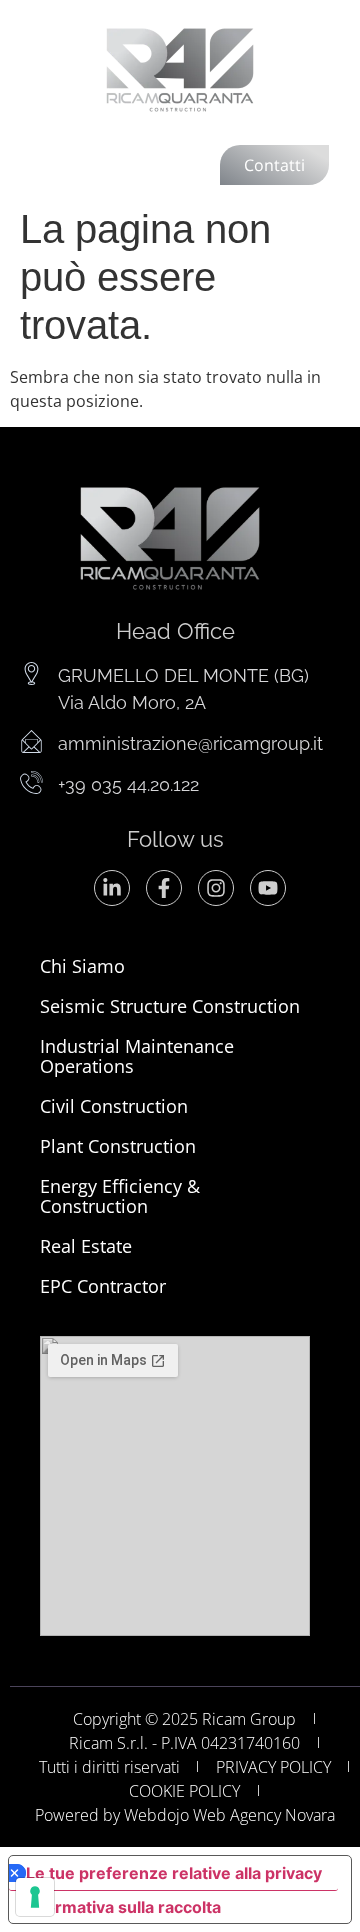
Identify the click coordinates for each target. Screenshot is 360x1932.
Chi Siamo (82, 966)
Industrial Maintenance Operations (137, 1056)
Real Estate (86, 1246)
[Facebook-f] (164, 888)
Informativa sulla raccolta (123, 1907)
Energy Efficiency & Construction (120, 1196)
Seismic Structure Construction (170, 1006)
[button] (56, 162)
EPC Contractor (103, 1286)
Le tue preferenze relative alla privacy (174, 1873)
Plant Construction (118, 1146)
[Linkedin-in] (112, 888)
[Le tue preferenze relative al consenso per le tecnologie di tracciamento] (35, 1897)
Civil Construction (114, 1106)
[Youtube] (268, 888)
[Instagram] (216, 888)
